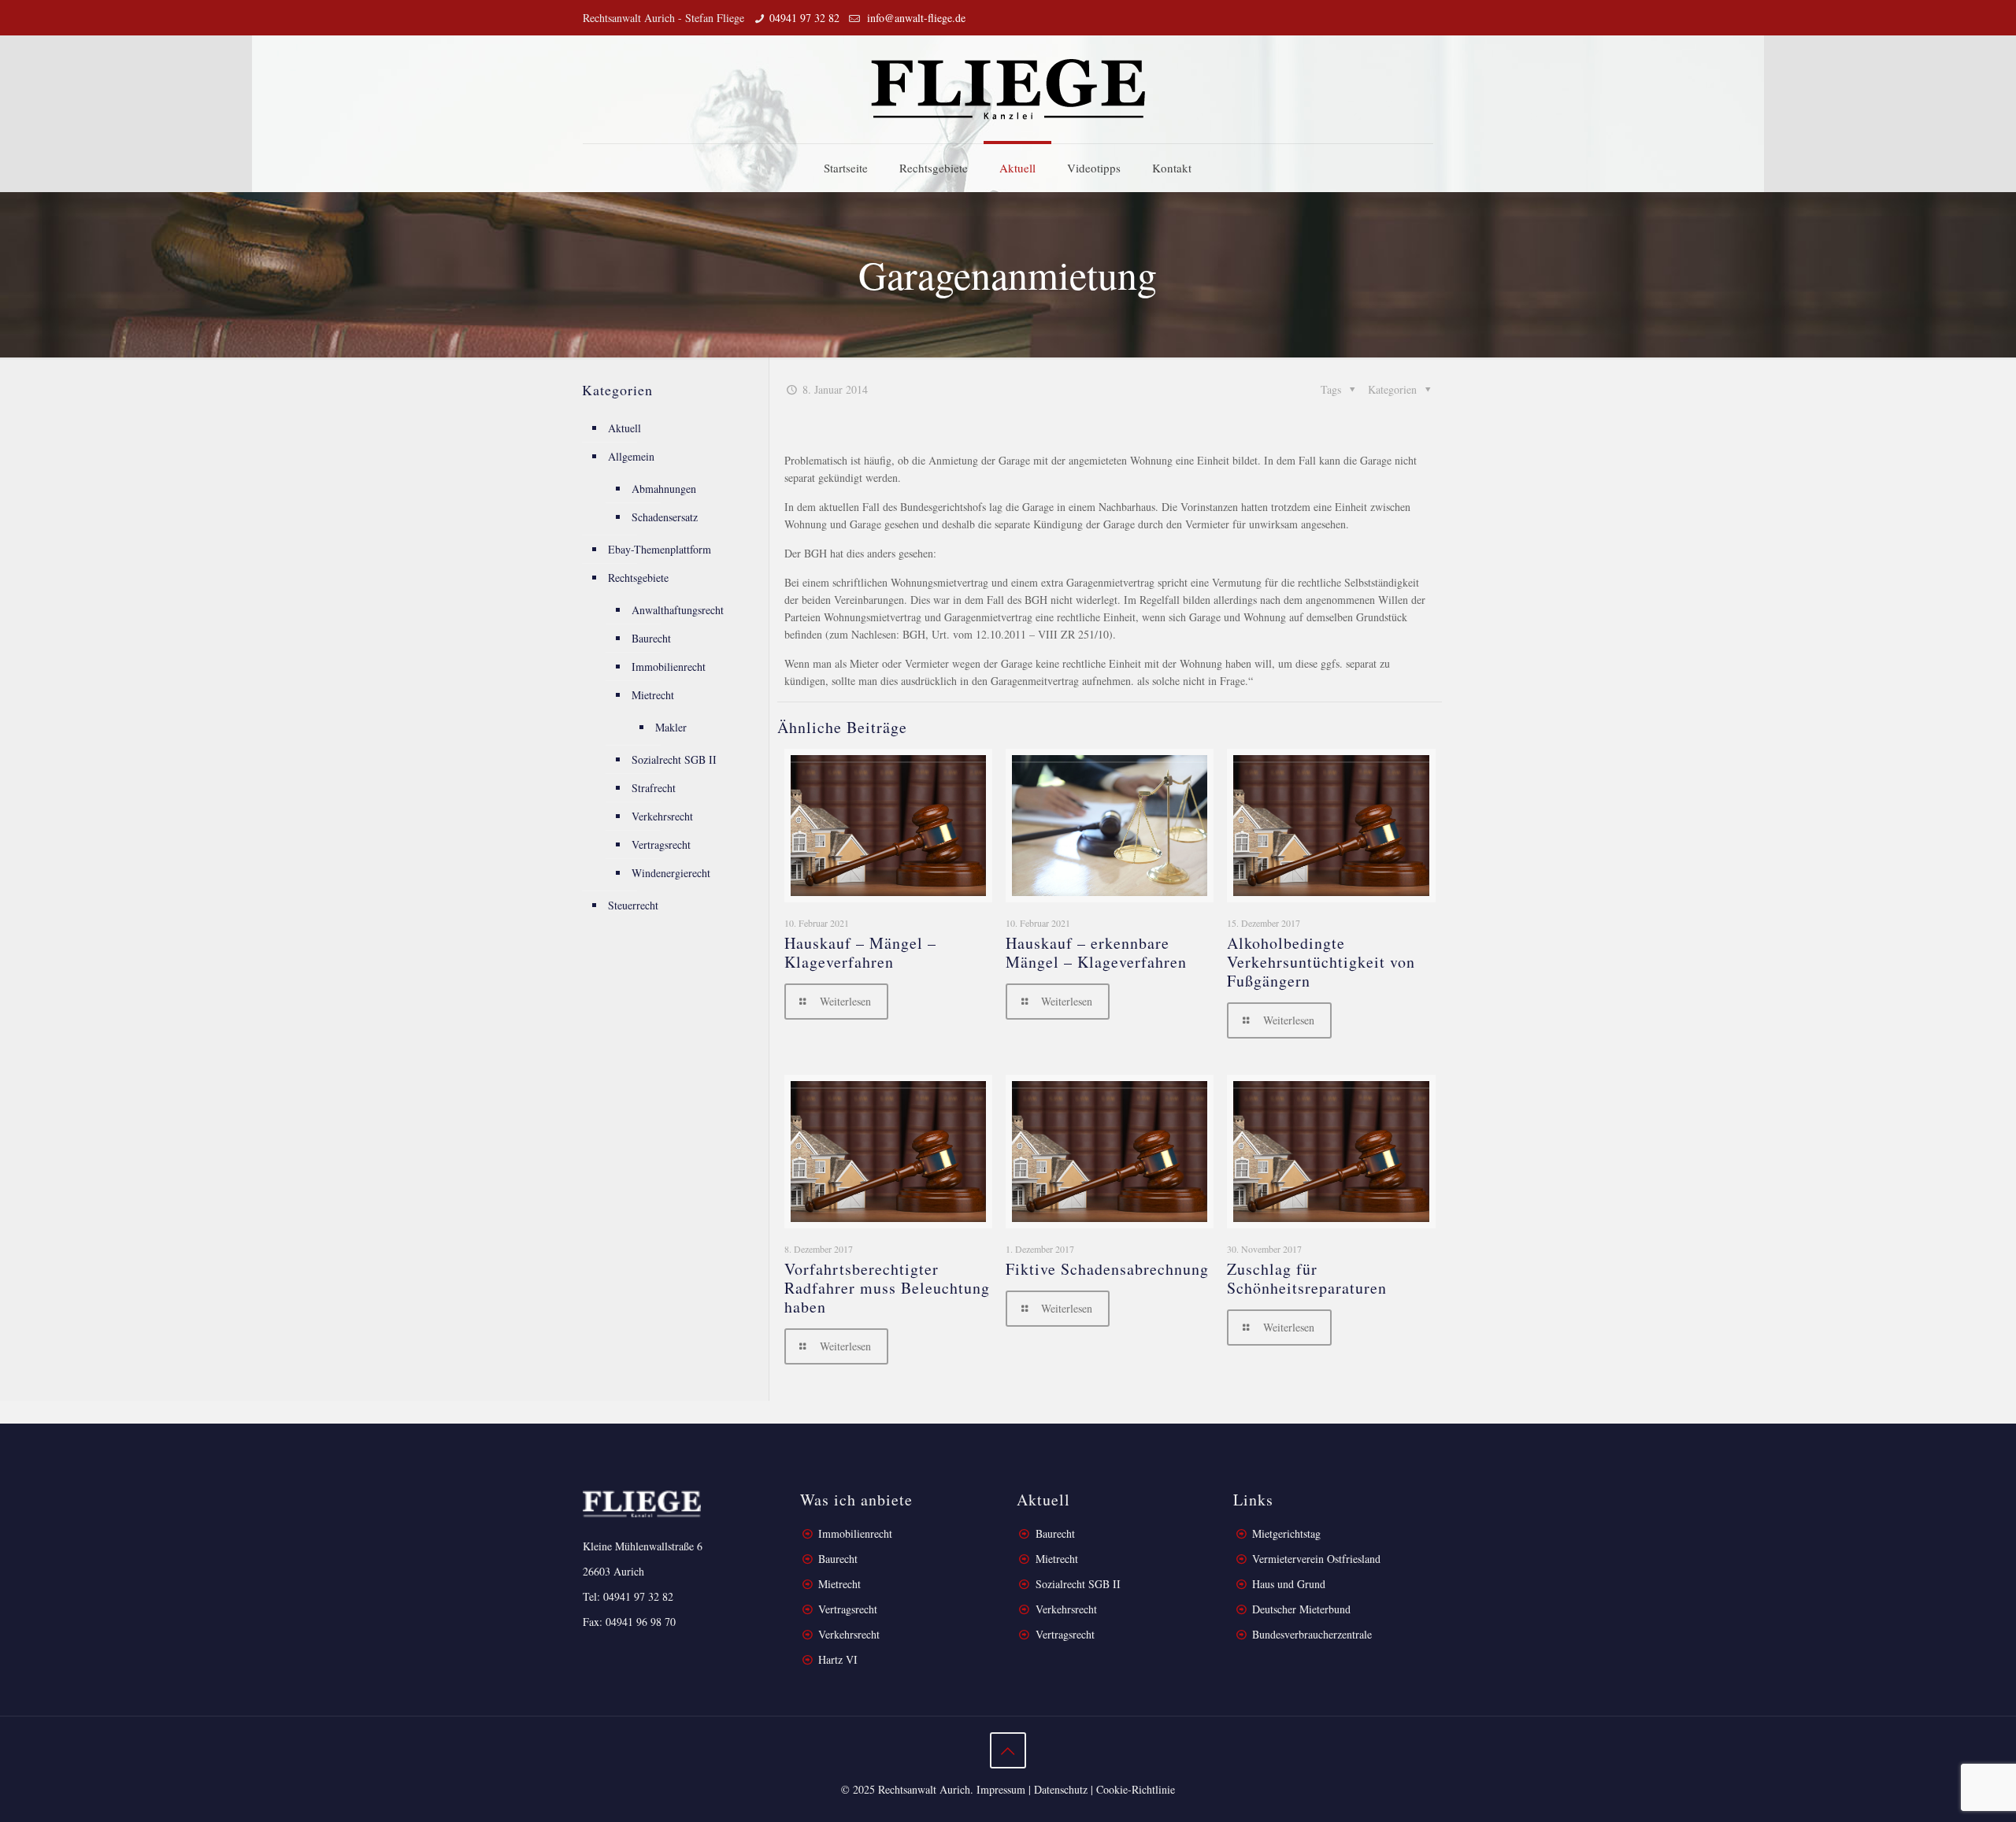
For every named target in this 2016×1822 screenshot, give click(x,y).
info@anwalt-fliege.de (915, 18)
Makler (671, 727)
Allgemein (631, 456)
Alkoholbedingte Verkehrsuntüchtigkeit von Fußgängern (1321, 962)
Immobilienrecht (669, 667)
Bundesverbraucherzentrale (1312, 1634)
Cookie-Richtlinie (1136, 1789)
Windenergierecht (671, 873)
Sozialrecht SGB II (674, 759)
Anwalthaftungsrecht (678, 610)
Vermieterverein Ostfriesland (1316, 1559)
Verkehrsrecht (662, 816)
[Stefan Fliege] (1008, 89)
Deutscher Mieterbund (1301, 1609)
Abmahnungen (664, 489)
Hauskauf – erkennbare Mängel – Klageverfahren (1096, 952)
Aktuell (624, 428)
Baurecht (651, 638)
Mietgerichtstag (1286, 1533)
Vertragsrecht (661, 844)
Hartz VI (838, 1659)
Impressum (1001, 1789)
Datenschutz (1061, 1789)
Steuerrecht (633, 905)
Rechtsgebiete (638, 578)
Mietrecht (653, 695)
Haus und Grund (1289, 1584)
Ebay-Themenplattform (660, 549)
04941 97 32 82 (804, 18)
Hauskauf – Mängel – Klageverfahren (860, 952)
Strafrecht (654, 788)
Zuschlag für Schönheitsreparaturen (1307, 1278)
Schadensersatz (665, 517)
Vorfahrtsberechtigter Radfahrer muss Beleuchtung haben (887, 1288)
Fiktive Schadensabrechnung (1107, 1269)
